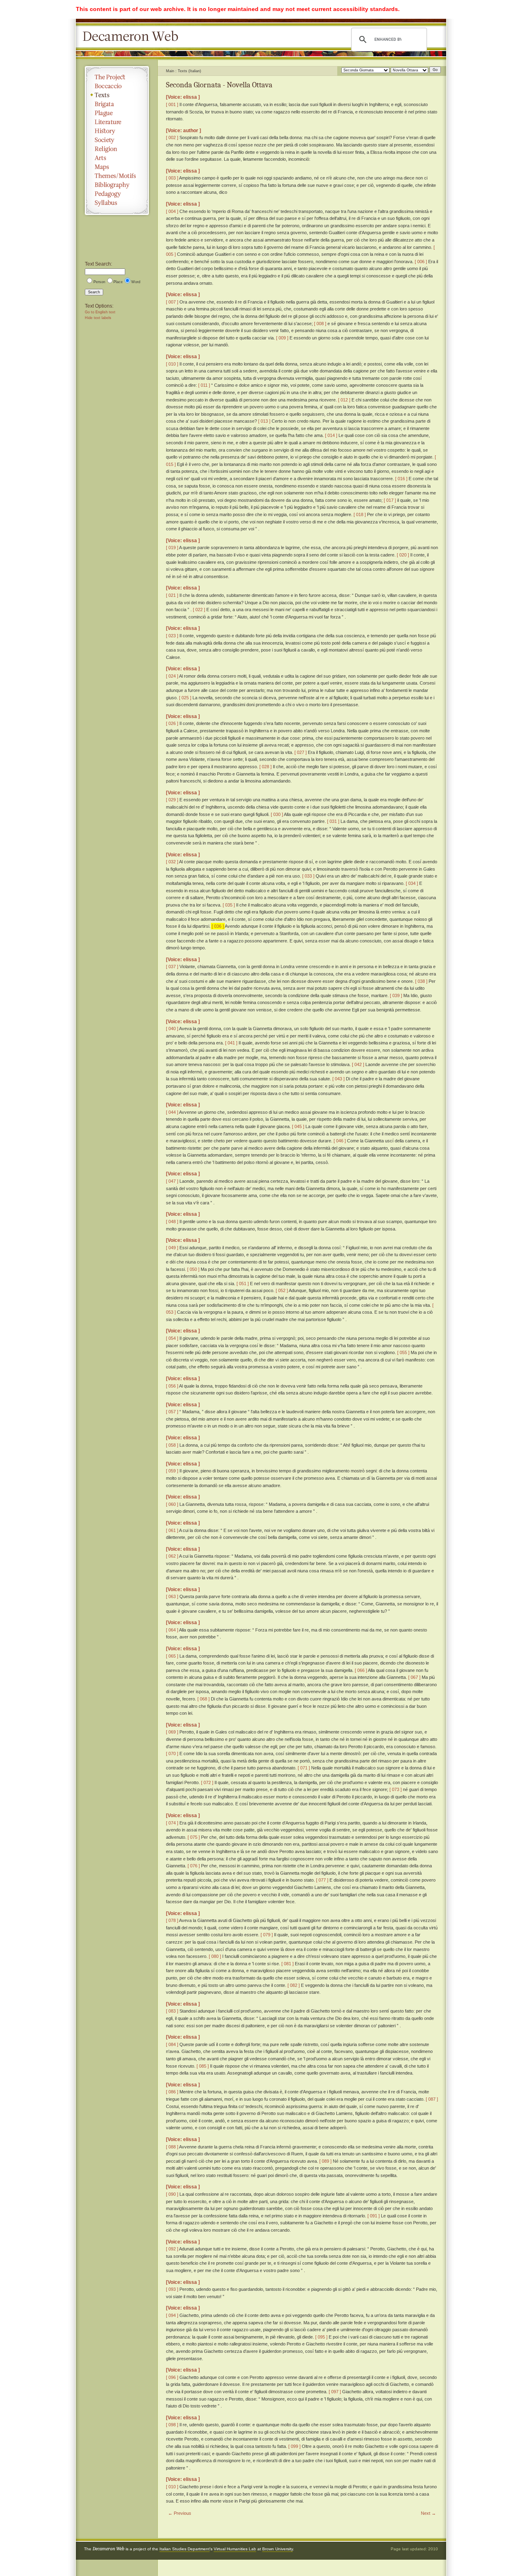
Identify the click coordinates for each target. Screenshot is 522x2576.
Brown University (278, 2549)
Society (117, 140)
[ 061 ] (172, 1530)
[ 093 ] (172, 2289)
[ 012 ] (344, 400)
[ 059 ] (172, 1471)
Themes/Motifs (117, 176)
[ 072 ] (207, 1782)
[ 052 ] (282, 1290)
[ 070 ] (172, 1754)
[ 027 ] (301, 752)
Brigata (117, 104)
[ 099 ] (294, 2446)
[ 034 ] (412, 883)
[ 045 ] (298, 1126)
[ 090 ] (172, 2194)
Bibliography (117, 185)
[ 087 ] (432, 2099)
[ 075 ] (194, 1837)
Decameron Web (133, 37)
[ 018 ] (360, 514)
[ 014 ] (331, 435)
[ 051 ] (243, 1284)
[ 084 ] (172, 2044)
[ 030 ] (277, 814)
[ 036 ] (218, 926)
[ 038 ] (421, 981)
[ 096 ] (172, 2377)
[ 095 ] (321, 2337)
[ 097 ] (335, 2392)
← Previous (180, 2513)
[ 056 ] (172, 1386)
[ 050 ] (193, 1269)
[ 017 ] (390, 500)
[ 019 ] (172, 548)
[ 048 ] (172, 1221)
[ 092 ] (172, 2249)
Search (94, 292)
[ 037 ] (172, 967)
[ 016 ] (401, 479)
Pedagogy (117, 194)
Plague (117, 113)
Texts (117, 95)
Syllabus (117, 203)
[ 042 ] (358, 1064)
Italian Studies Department (185, 2549)
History (117, 131)
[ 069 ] (172, 1732)
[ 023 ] (172, 636)
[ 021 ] (172, 595)
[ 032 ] (172, 862)
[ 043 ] (338, 1079)
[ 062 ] (172, 1556)
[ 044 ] (172, 1112)
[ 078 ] (172, 1920)
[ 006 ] (421, 262)
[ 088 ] (172, 2147)
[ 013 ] (264, 421)
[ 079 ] (267, 1935)
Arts (117, 158)
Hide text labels (98, 318)
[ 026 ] (172, 723)
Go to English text (100, 312)
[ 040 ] (172, 1029)
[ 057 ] (172, 1412)
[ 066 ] (361, 1670)
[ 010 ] (172, 364)
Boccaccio (117, 86)
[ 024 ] (172, 676)
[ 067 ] (414, 1677)
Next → (428, 2513)
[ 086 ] (172, 2092)
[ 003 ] (172, 178)
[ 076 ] (194, 1866)
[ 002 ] (172, 137)
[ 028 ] (265, 767)
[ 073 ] (396, 1789)
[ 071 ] (304, 1768)
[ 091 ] (374, 2216)
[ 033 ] (308, 876)
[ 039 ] (396, 995)
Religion (117, 149)
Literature (117, 122)
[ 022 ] (199, 610)
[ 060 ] (172, 1504)
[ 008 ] (320, 324)
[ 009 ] (282, 338)
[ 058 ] (172, 1445)
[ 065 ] (172, 1656)
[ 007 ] (172, 302)
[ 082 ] (294, 1985)
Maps (117, 167)
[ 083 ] (172, 2011)
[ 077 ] (322, 1880)
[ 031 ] (333, 821)
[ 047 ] (172, 1181)
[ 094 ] (172, 2315)
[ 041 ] (231, 1043)
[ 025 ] (185, 698)
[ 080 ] (215, 1956)
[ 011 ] (204, 385)
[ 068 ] (203, 1699)
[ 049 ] (172, 1248)
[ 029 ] (172, 800)
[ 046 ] (340, 1141)
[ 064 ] (172, 1630)
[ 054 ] (172, 1338)
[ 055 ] (403, 1352)
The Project (117, 77)
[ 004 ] (172, 211)
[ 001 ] (172, 104)
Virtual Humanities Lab (235, 2549)
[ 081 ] (288, 1964)
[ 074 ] (172, 1823)
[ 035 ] (229, 905)
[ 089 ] (325, 2161)
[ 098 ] (172, 2425)
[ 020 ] (403, 555)
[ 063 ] (172, 1596)
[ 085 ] (203, 2066)
